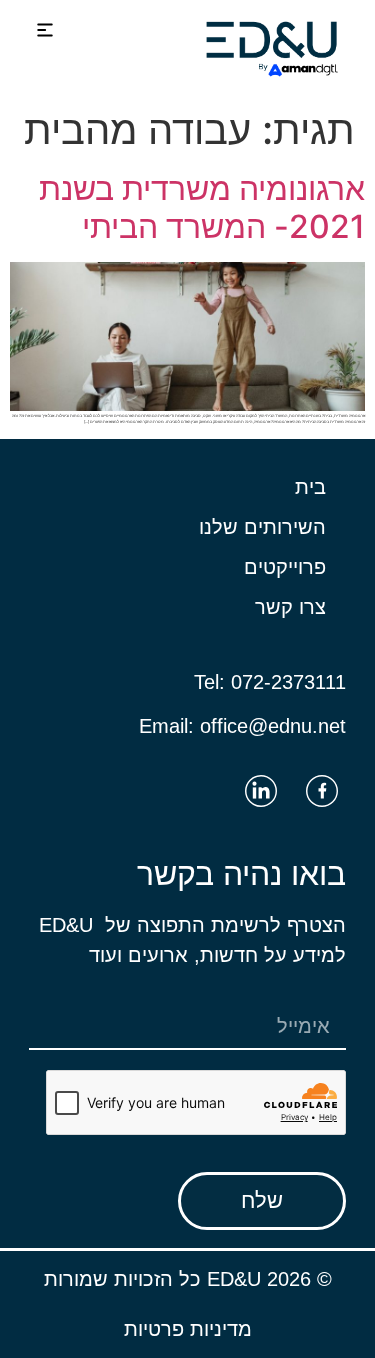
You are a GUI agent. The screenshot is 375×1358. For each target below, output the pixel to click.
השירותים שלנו (262, 527)
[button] (45, 32)
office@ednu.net (273, 726)
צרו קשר (290, 607)
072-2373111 (288, 682)
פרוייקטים (285, 567)
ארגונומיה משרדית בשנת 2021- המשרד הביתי (202, 207)
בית (310, 487)
